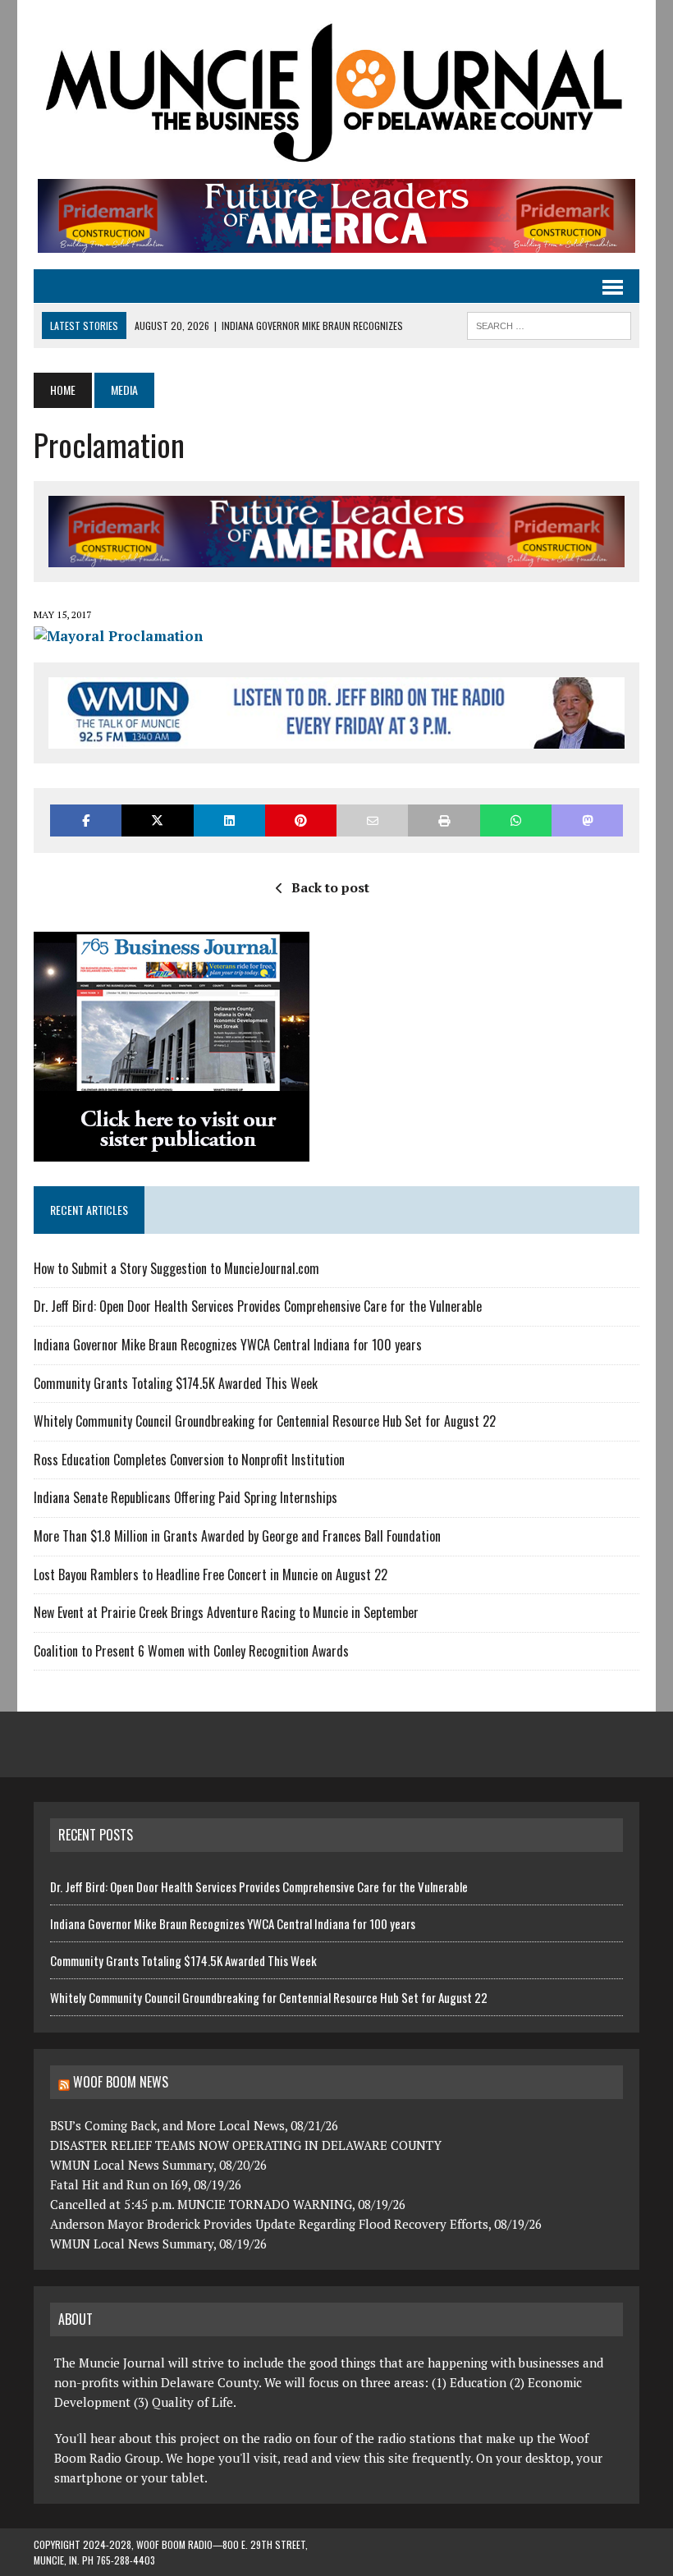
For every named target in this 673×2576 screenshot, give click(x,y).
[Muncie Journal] (336, 89)
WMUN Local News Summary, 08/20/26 (158, 2165)
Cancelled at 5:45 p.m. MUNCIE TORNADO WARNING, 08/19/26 (228, 2204)
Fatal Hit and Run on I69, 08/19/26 (146, 2184)
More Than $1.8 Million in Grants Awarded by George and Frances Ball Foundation (237, 1536)
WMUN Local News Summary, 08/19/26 (158, 2244)
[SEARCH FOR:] (549, 323)
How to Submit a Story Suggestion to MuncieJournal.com (176, 1268)
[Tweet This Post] (157, 820)
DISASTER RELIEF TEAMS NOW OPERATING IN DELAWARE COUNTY (246, 2145)
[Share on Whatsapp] (516, 820)
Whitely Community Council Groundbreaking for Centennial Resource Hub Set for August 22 (265, 1421)
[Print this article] (444, 820)
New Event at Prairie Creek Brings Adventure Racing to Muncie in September (226, 1612)
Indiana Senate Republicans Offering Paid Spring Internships (185, 1497)
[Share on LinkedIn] (229, 820)
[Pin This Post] (301, 820)
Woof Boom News (121, 2082)
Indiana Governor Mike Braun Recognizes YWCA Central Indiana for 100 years (228, 1345)
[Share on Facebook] (86, 820)
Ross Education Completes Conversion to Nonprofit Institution (189, 1460)
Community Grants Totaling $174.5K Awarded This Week (176, 1383)
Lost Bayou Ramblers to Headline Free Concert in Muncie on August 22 (211, 1574)
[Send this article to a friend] (372, 820)
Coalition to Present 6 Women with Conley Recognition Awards (191, 1651)
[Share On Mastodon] (587, 820)
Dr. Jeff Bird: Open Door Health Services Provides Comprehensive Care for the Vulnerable (259, 1306)
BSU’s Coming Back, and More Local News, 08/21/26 (194, 2125)
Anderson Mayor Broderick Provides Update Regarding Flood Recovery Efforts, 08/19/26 (296, 2224)
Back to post (330, 887)
